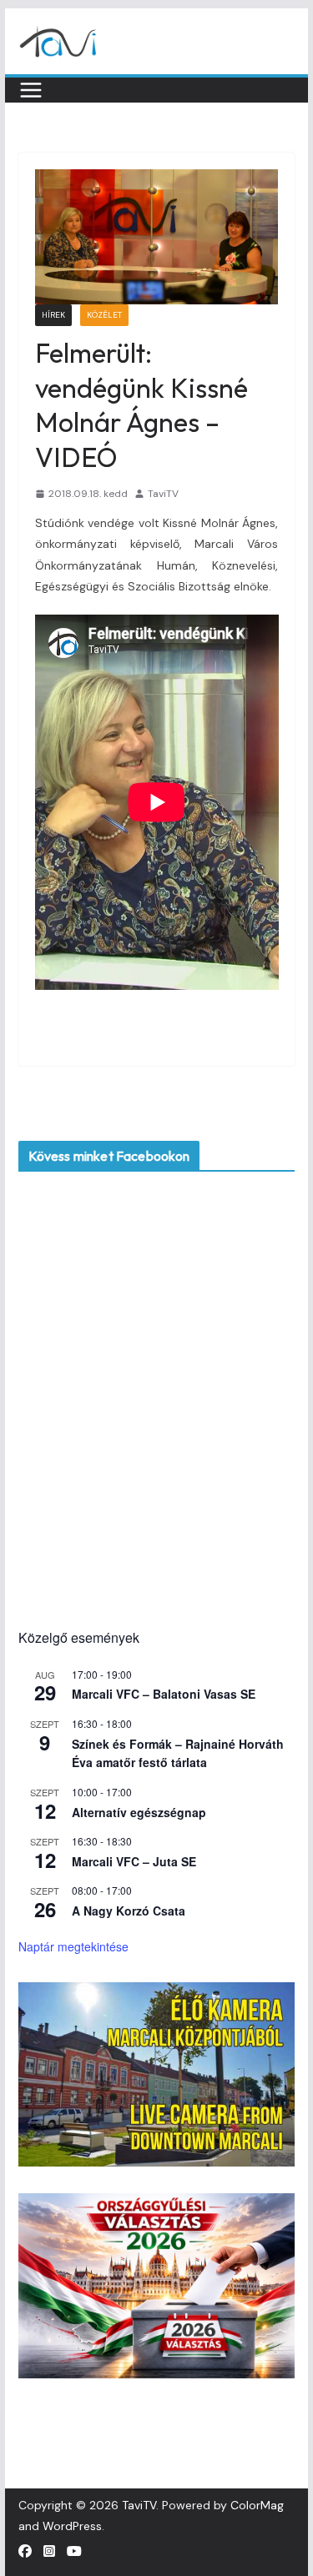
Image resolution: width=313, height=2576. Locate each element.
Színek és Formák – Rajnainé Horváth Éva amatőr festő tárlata (178, 1753)
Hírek (53, 315)
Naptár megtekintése (73, 1946)
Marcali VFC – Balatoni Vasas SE (164, 1694)
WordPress (72, 2526)
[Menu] (31, 90)
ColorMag (257, 2505)
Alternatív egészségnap (139, 1812)
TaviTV (163, 494)
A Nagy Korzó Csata (129, 1911)
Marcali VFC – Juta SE (134, 1861)
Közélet (104, 315)
